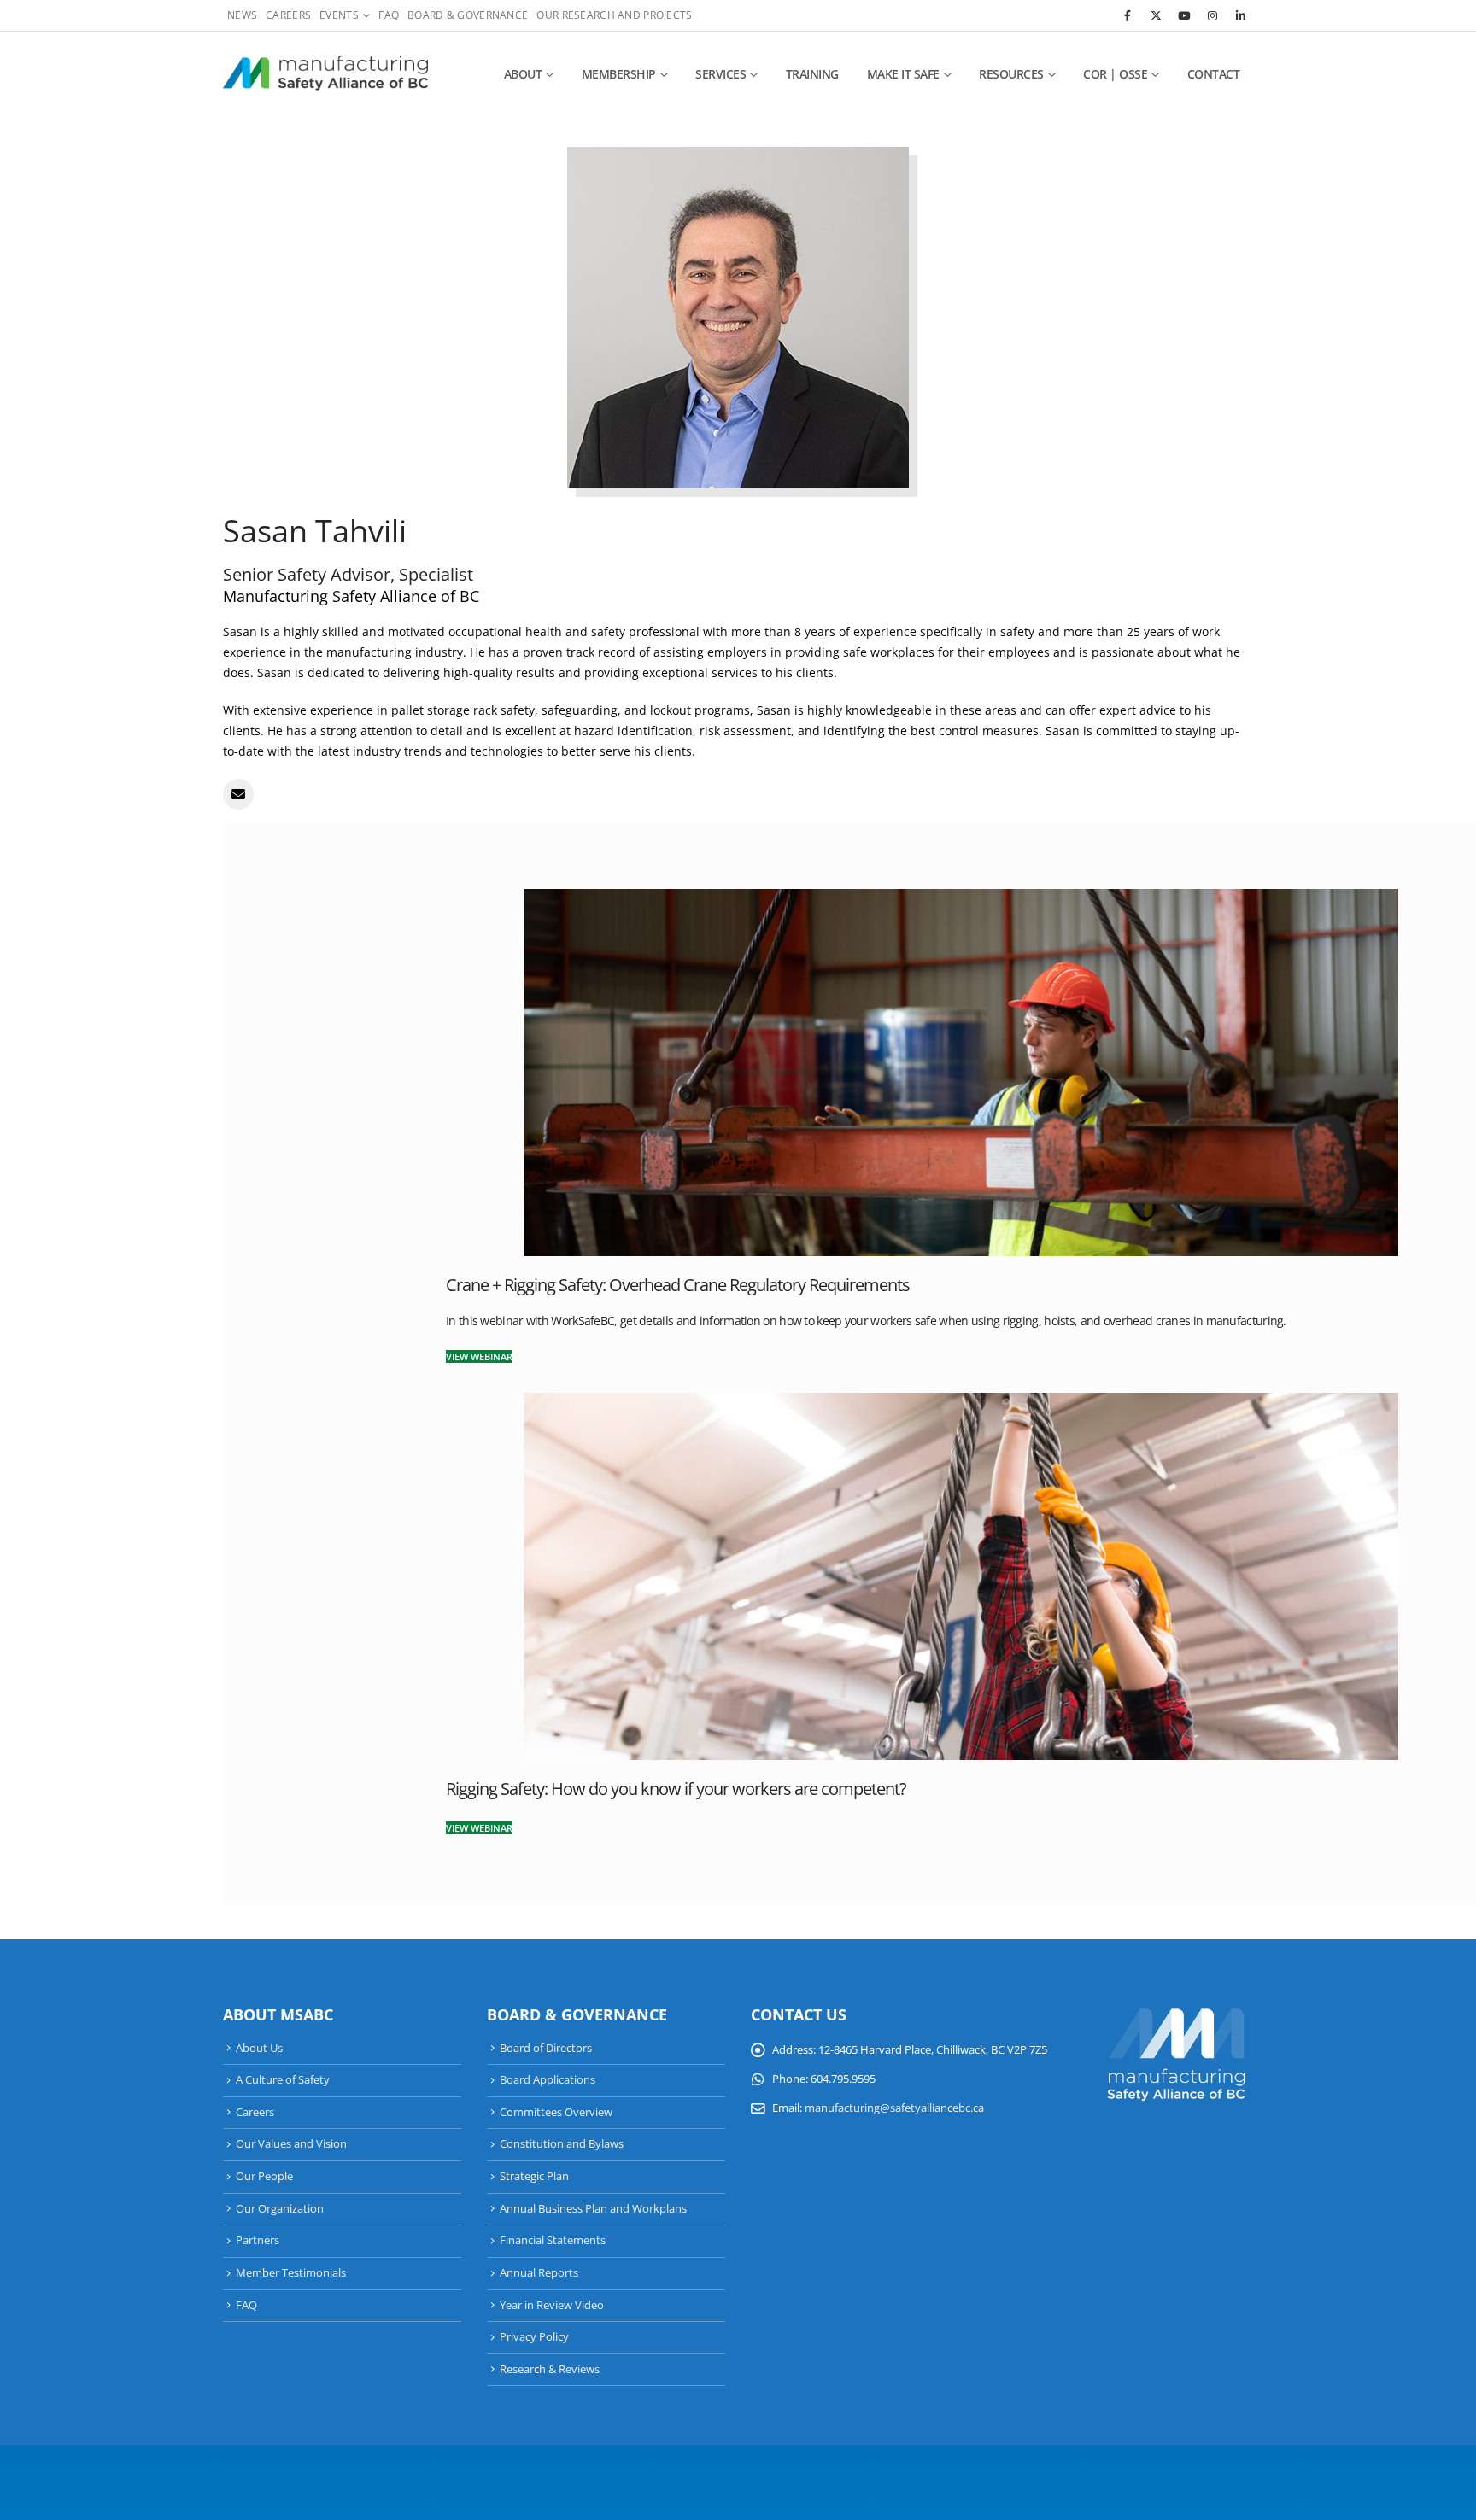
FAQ (389, 15)
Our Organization (280, 2209)
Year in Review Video (552, 2305)
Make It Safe (903, 74)
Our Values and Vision (291, 2144)
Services (720, 74)
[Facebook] (1127, 15)
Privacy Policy (534, 2337)
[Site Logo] (325, 74)
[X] (1156, 15)
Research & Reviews (550, 2369)
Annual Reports (539, 2273)
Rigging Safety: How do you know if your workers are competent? (676, 1789)
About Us (259, 2048)
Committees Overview (556, 2112)
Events (339, 15)
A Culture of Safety (283, 2080)
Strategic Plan (534, 2176)
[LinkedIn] (1240, 15)
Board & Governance (468, 15)
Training (812, 74)
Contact (1214, 74)
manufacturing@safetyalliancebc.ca (894, 2108)
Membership (619, 74)
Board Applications (548, 2080)
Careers (288, 15)
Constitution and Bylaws (562, 2144)
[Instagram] (1212, 15)
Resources (1011, 74)
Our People (264, 2176)
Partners (258, 2240)
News (242, 15)
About (523, 74)
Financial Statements (553, 2240)
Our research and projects (614, 15)
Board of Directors (546, 2048)
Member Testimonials (291, 2273)
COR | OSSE (1115, 74)
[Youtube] (1184, 15)
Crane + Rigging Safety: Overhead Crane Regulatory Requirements (678, 1285)
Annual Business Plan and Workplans (593, 2209)
